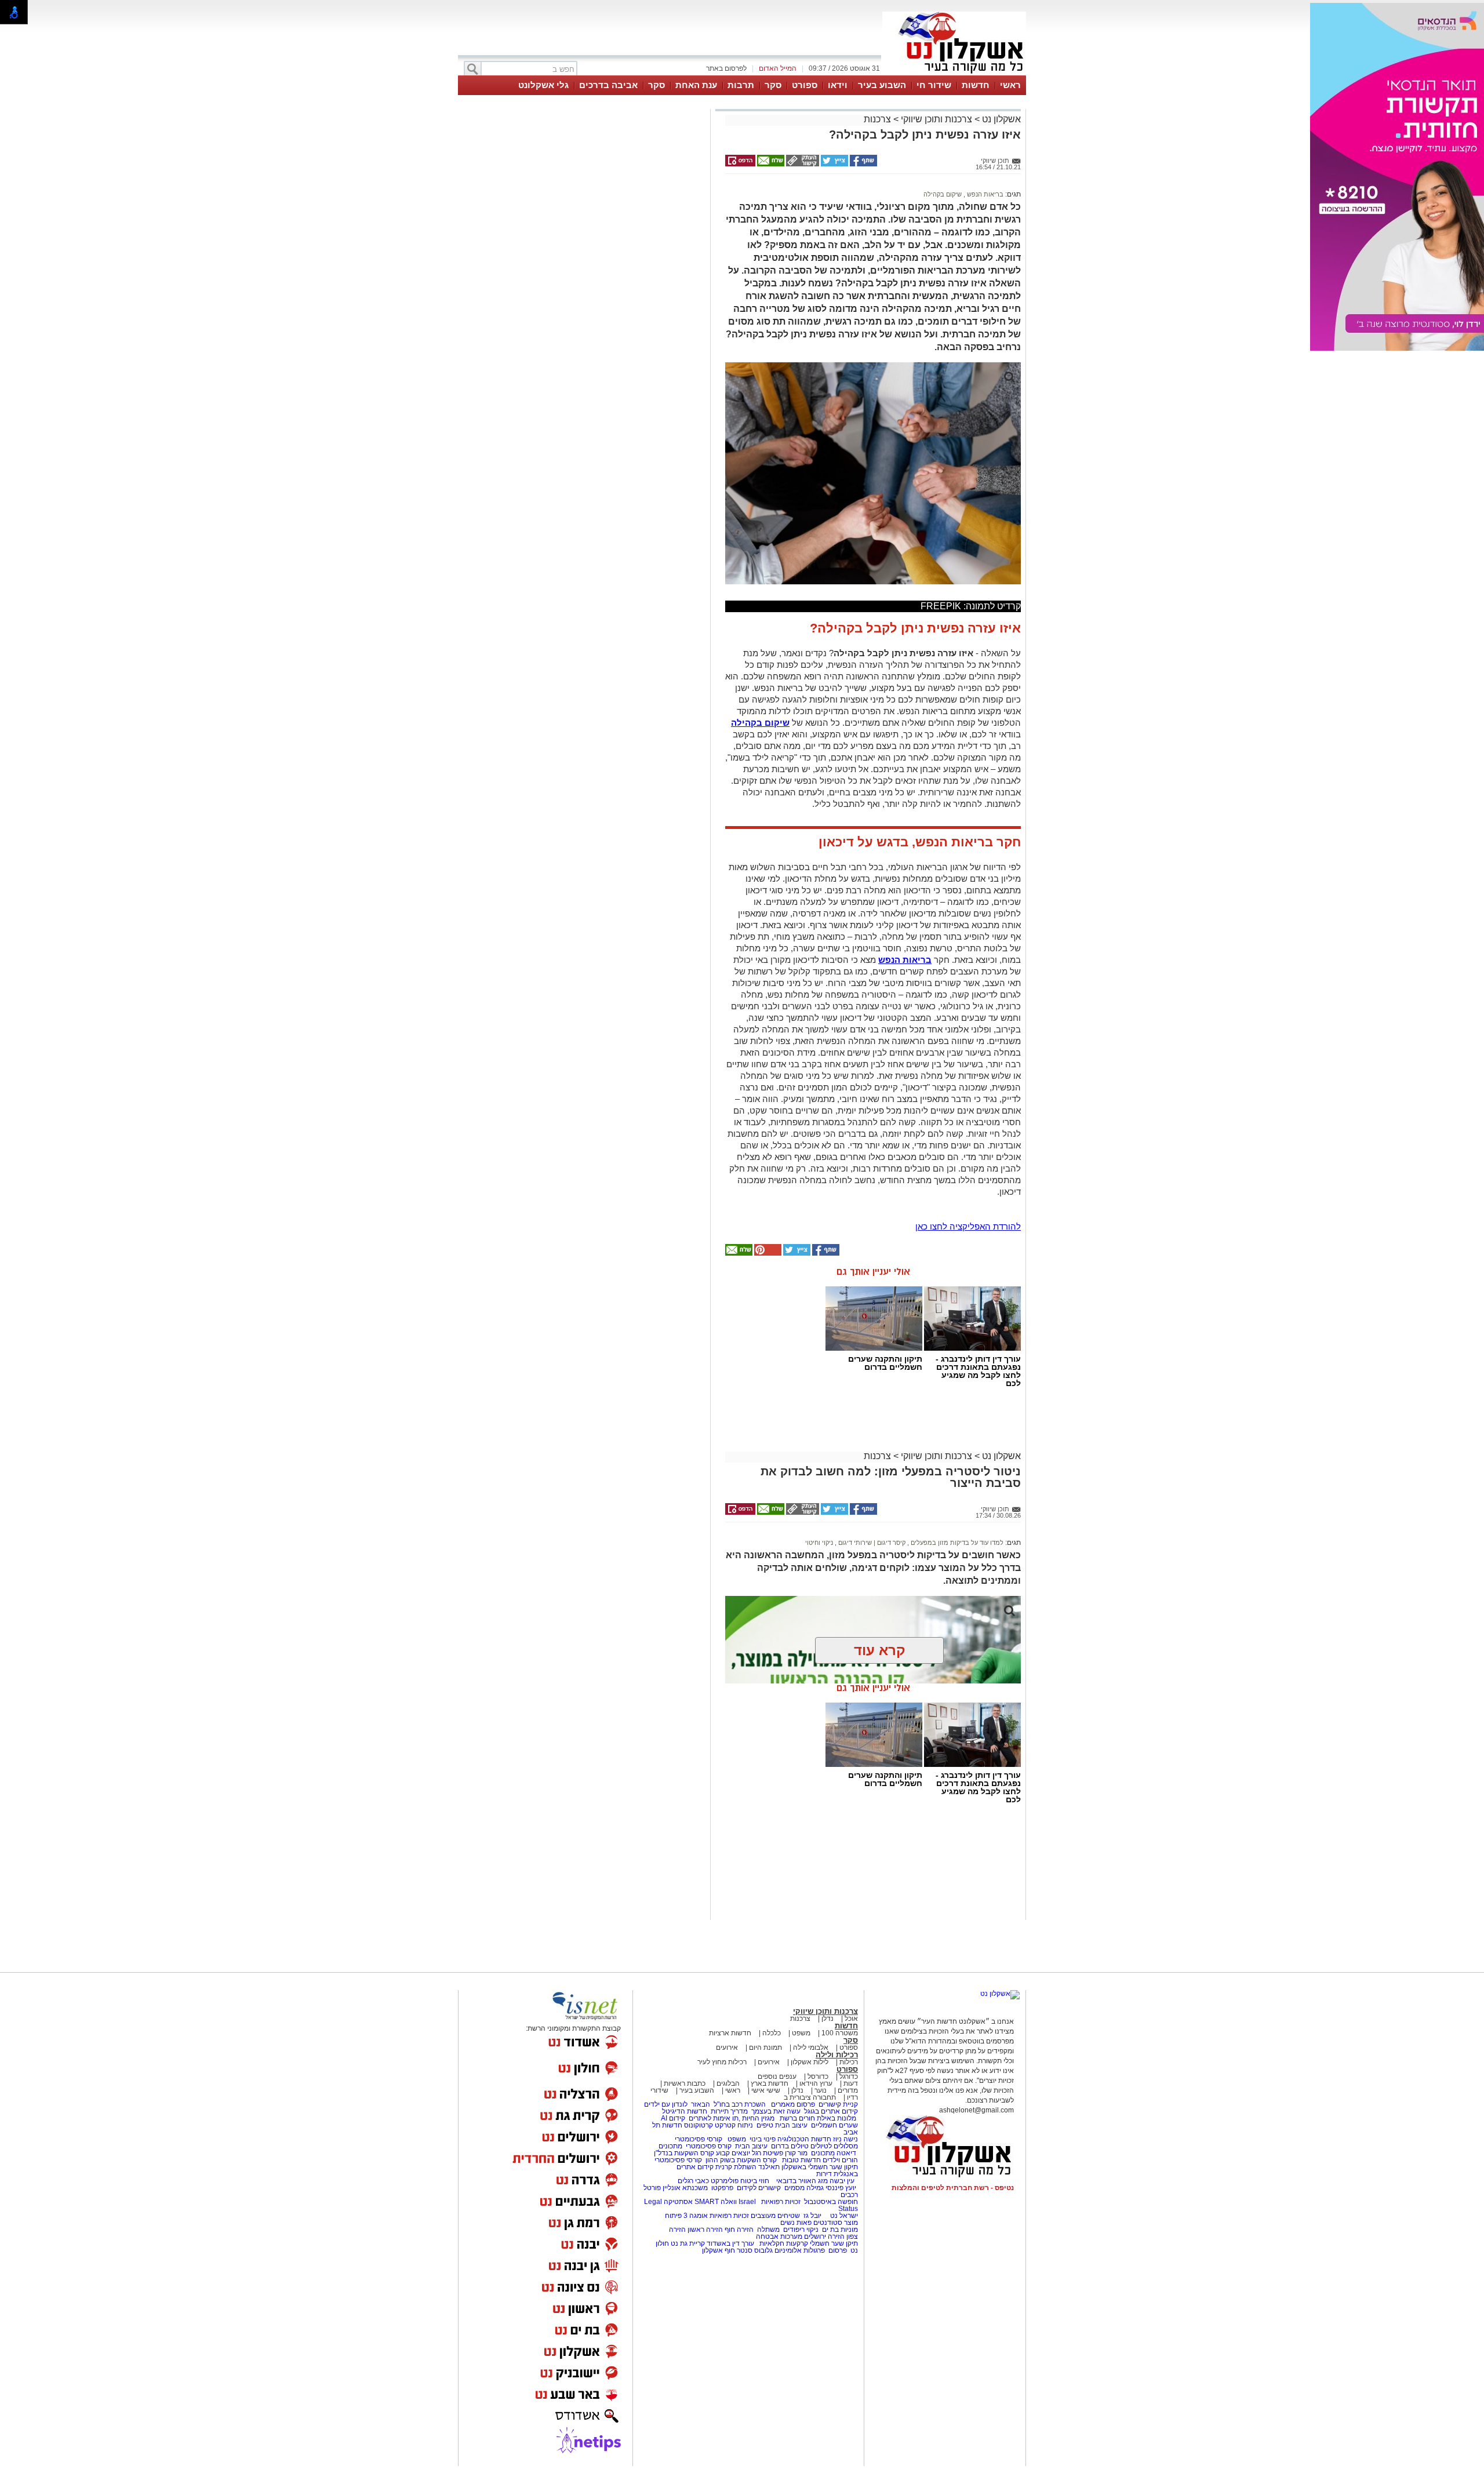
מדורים (848, 2090)
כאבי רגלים (692, 2181)
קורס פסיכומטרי (709, 2146)
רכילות (849, 2062)
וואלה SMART (716, 2202)
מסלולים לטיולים (834, 2146)
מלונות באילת (836, 2118)
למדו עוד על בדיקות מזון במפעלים (956, 1543)
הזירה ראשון (705, 2230)
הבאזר (701, 2104)
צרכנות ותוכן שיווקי (936, 119)
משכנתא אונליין (685, 2188)
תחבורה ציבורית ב (810, 2097)
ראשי (1010, 85)
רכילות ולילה (837, 2055)
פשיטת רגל (768, 2153)
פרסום (837, 2250)
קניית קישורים (838, 2104)
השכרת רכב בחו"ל (740, 2104)
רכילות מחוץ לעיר (722, 2062)
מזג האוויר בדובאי (802, 2181)
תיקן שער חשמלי (834, 2243)
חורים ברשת (796, 2118)
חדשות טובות (801, 2160)
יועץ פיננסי (841, 2188)
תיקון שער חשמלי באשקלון (820, 2167)
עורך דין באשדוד (730, 2243)
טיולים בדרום (789, 2146)
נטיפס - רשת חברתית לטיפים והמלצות (953, 2188)
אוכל (851, 2019)
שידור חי (934, 85)
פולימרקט (725, 2181)
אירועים (727, 2048)
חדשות (976, 85)
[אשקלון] (954, 74)
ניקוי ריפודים (801, 2230)
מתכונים (670, 2146)
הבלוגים (728, 2083)
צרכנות (877, 119)
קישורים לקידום (759, 2188)
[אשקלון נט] (1000, 1994)
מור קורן (796, 2153)
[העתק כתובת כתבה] (802, 164)
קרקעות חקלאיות (783, 2243)
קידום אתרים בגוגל (830, 2111)
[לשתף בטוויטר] (834, 164)
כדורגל (849, 2076)
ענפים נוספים (777, 2076)
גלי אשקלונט (543, 85)
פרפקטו (722, 2188)
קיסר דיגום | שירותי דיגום (871, 1543)
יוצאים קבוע (733, 2153)
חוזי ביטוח (755, 2181)
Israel (747, 2202)
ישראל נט (843, 2216)
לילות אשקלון (810, 2062)
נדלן (828, 2019)
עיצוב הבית (791, 2125)
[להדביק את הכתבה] (767, 1253)
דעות (851, 2083)
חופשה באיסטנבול (831, 2202)
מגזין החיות (758, 2118)
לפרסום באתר (726, 68)
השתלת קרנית (736, 2167)
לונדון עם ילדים (666, 2104)
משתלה (768, 2230)
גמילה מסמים (804, 2188)
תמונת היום (765, 2048)
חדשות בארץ (770, 2083)
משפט (801, 2033)
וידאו (838, 85)
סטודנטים (828, 2223)
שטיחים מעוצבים (775, 2216)
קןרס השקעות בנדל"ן (684, 2153)
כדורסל (818, 2076)
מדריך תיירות (729, 2111)
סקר (773, 85)
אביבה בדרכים (608, 85)
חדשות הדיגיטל (684, 2111)
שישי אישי (766, 2090)
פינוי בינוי (762, 2139)
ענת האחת (696, 85)
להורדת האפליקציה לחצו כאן (968, 1226)
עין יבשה (842, 2181)
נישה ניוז (845, 2139)
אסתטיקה (678, 2202)
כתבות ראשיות (685, 2083)
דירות (824, 2174)
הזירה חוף (739, 2230)
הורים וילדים (840, 2160)
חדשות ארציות (730, 2033)
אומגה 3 (696, 2216)
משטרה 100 (840, 2033)
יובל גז (812, 2216)
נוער (821, 2090)
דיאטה (846, 2153)
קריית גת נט (688, 2243)
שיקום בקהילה (943, 194)
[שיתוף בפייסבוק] (863, 164)
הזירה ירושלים (824, 2236)
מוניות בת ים (839, 2230)
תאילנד (769, 2167)
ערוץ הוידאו (816, 2083)
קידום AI (673, 2118)
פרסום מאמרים (793, 2104)
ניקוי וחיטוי (819, 1543)
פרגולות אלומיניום (800, 2250)
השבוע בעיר (882, 85)
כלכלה (772, 2033)
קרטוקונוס (699, 2125)
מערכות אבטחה (779, 2236)
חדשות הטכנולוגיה (804, 2139)
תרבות (741, 85)
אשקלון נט (1000, 119)
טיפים (765, 2125)
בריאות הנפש (984, 194)
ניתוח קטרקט (734, 2125)
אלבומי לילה (811, 2048)
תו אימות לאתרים (713, 2118)
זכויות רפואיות (781, 2202)
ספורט (805, 85)
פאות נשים (796, 2223)
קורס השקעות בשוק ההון (742, 2160)
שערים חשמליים (834, 2125)
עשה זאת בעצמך (776, 2111)
